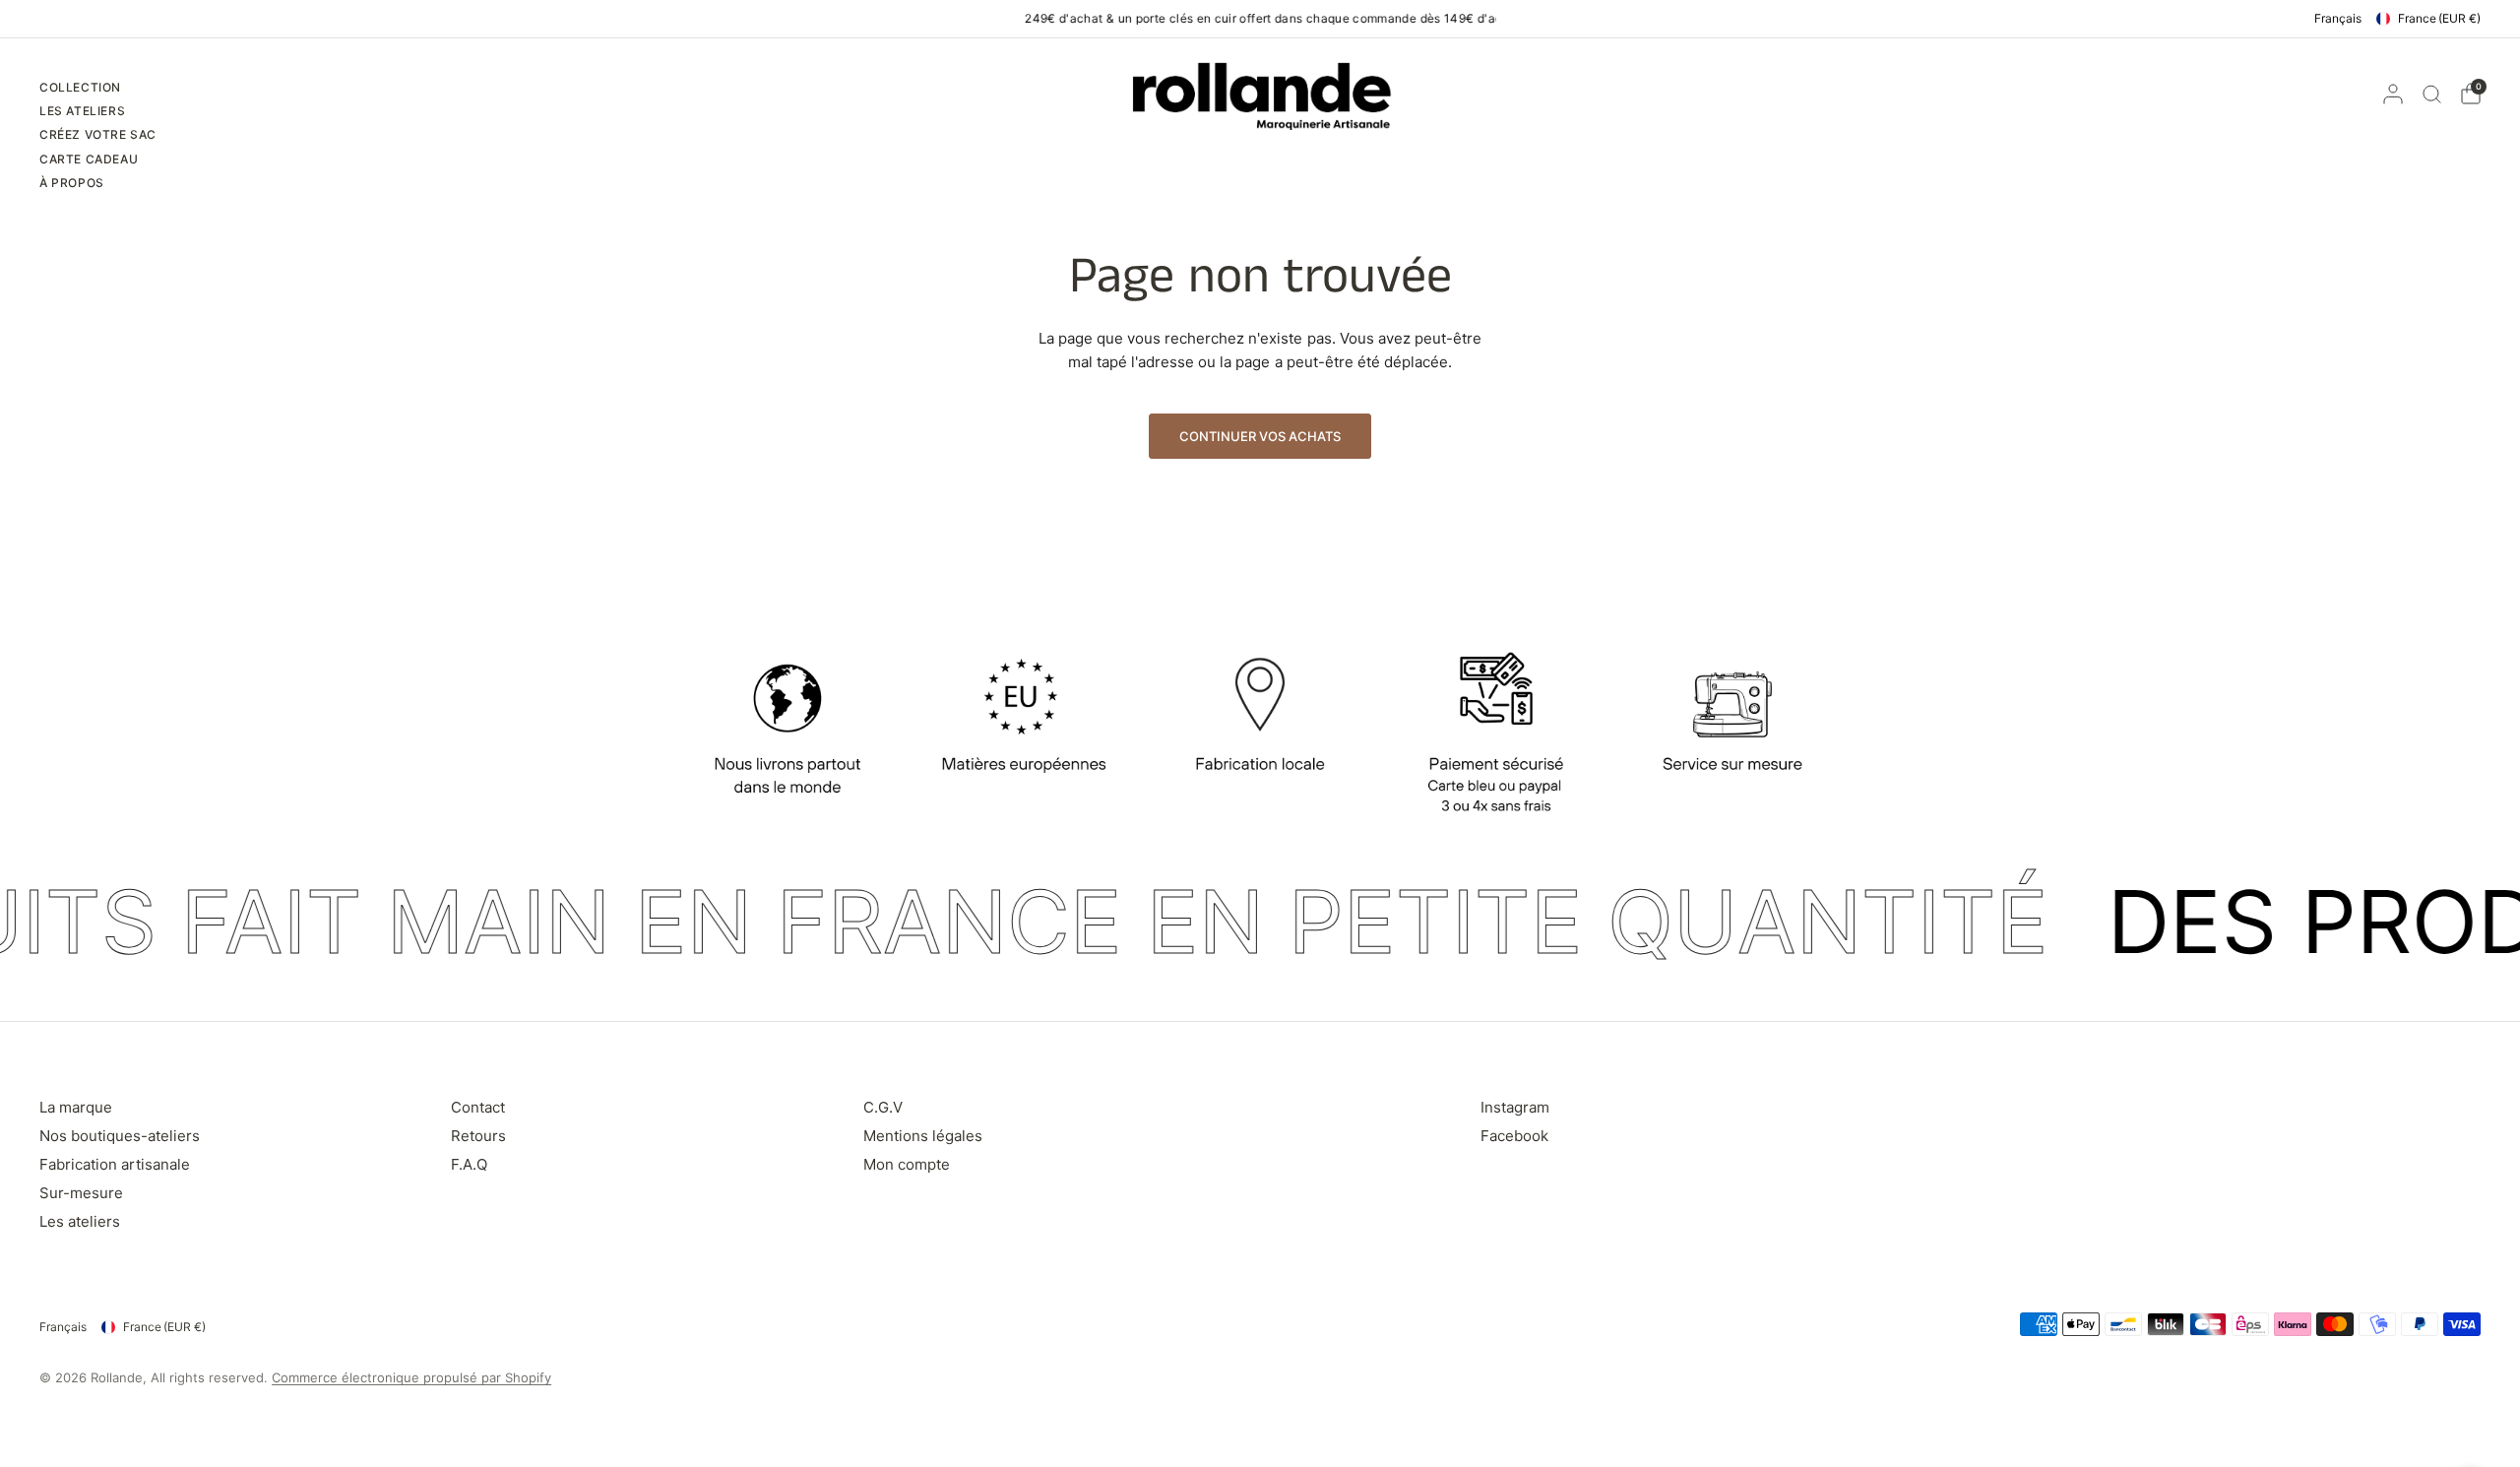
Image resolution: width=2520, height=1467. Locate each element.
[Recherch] (2432, 94)
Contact (478, 1107)
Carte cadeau (89, 159)
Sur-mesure (81, 1193)
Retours (478, 1136)
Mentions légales (923, 1136)
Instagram (1515, 1107)
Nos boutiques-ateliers (120, 1136)
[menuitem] (98, 90)
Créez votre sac (98, 134)
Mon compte (907, 1164)
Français (2338, 18)
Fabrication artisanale (115, 1164)
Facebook (1514, 1136)
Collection (80, 87)
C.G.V (883, 1107)
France (2439, 18)
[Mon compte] (2393, 94)
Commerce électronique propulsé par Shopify (411, 1377)
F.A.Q (469, 1164)
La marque (76, 1107)
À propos (72, 183)
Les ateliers (80, 1221)
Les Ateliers (82, 111)
